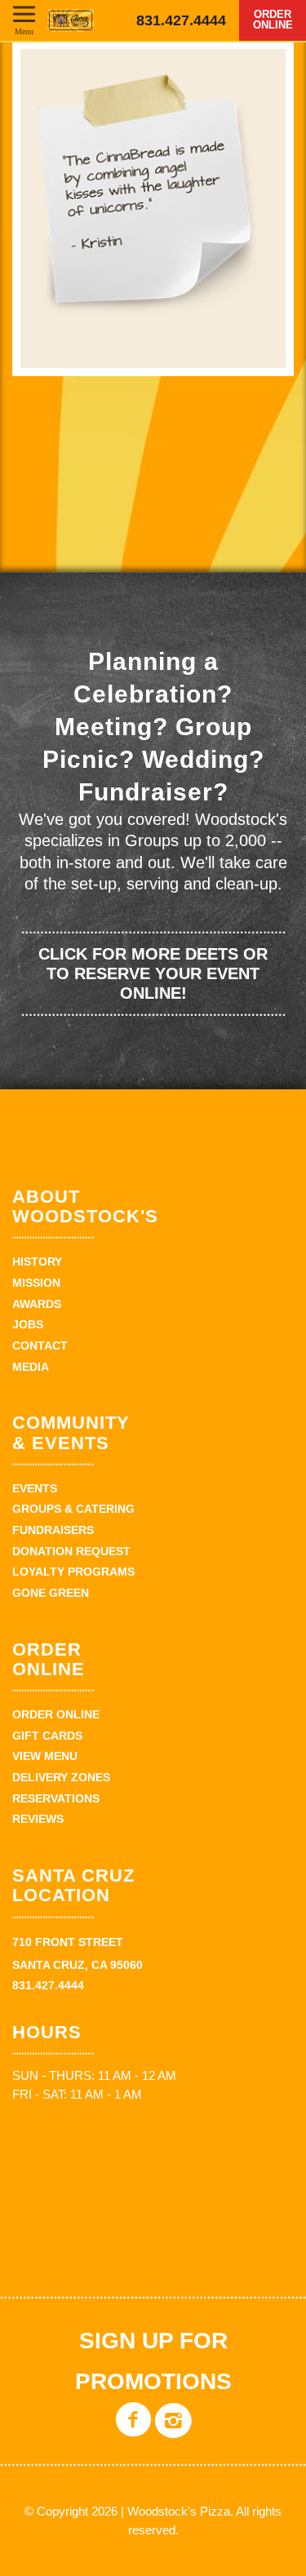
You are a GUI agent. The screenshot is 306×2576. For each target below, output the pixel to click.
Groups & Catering (73, 1509)
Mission (36, 1283)
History (37, 1261)
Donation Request (71, 1551)
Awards (37, 1304)
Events (35, 1488)
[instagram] (173, 2432)
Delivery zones (61, 1777)
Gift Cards (47, 1736)
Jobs (28, 1324)
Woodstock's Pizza (71, 20)
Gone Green (51, 1593)
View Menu (45, 1756)
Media (31, 1367)
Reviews (38, 1819)
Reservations (56, 1798)
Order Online (273, 20)
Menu (24, 31)
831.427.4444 (181, 20)
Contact (40, 1346)
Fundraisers (53, 1530)
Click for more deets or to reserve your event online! (153, 973)
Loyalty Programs (73, 1572)
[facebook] (133, 2432)
